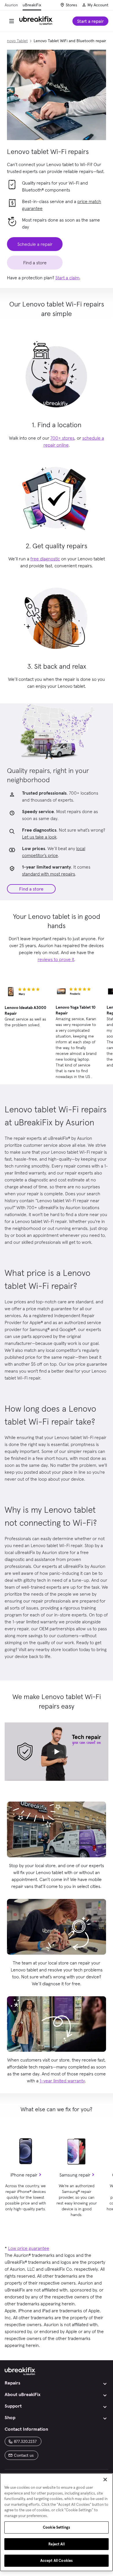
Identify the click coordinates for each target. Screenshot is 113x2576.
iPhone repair (24, 2175)
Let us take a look (39, 837)
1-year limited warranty (62, 2081)
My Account (98, 5)
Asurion (11, 5)
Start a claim (67, 278)
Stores (71, 5)
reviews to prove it (56, 959)
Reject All (56, 2544)
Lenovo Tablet (15, 41)
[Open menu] (12, 21)
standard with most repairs (49, 874)
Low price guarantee (29, 2248)
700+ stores (62, 438)
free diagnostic (45, 559)
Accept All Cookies (57, 2561)
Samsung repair (75, 2175)
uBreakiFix (32, 5)
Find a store (31, 889)
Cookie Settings (57, 2527)
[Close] (105, 2480)
